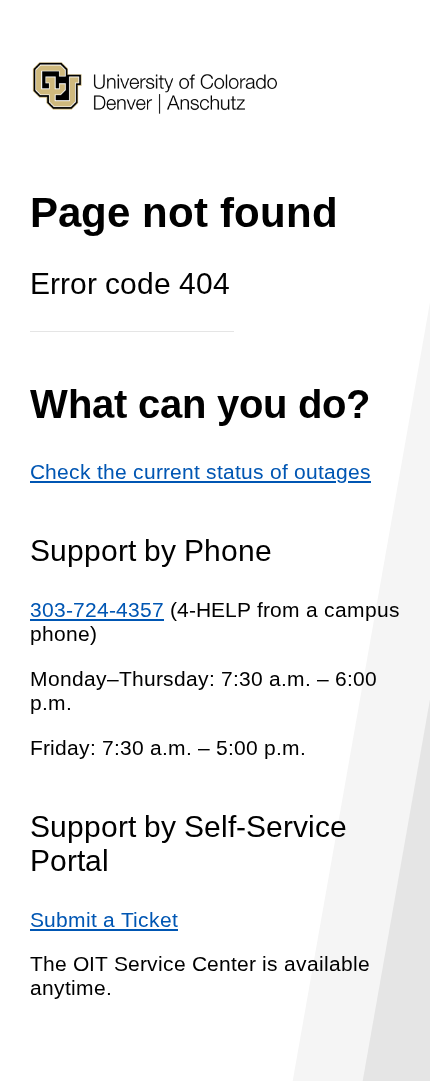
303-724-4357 (97, 609)
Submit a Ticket (104, 919)
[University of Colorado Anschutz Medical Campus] (155, 148)
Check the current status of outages (200, 471)
